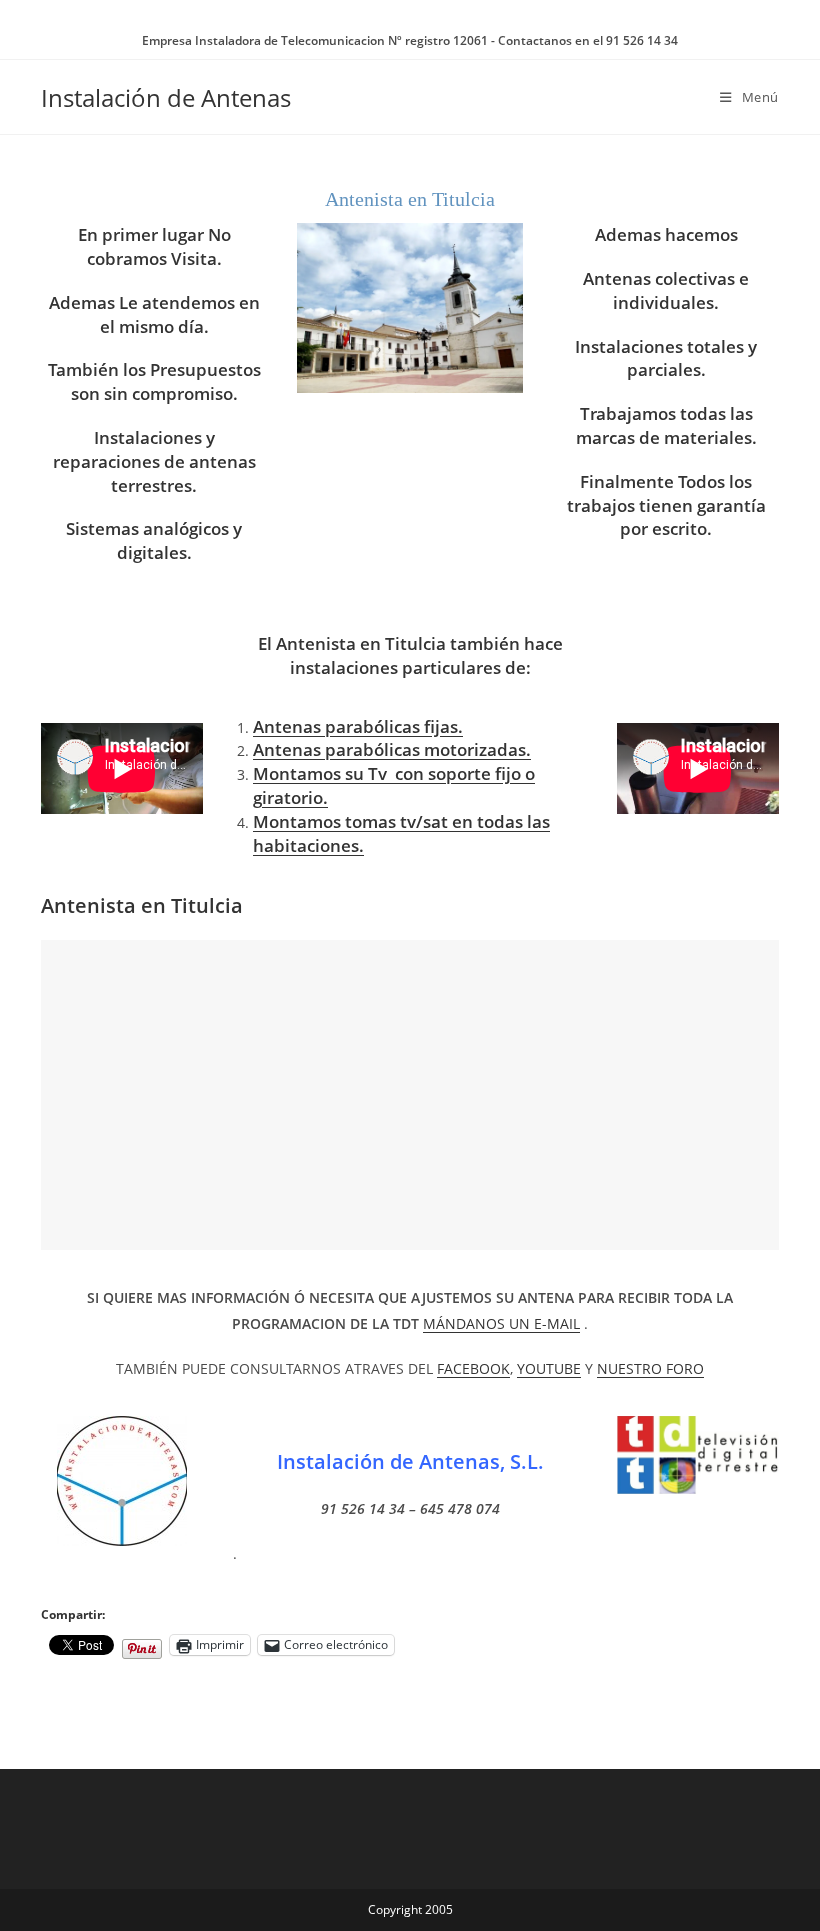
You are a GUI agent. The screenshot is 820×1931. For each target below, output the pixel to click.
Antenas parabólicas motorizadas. (392, 749)
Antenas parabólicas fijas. (358, 726)
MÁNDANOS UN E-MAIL (501, 1323)
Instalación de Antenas (166, 97)
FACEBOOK (473, 1368)
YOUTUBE (549, 1368)
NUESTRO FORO (650, 1368)
